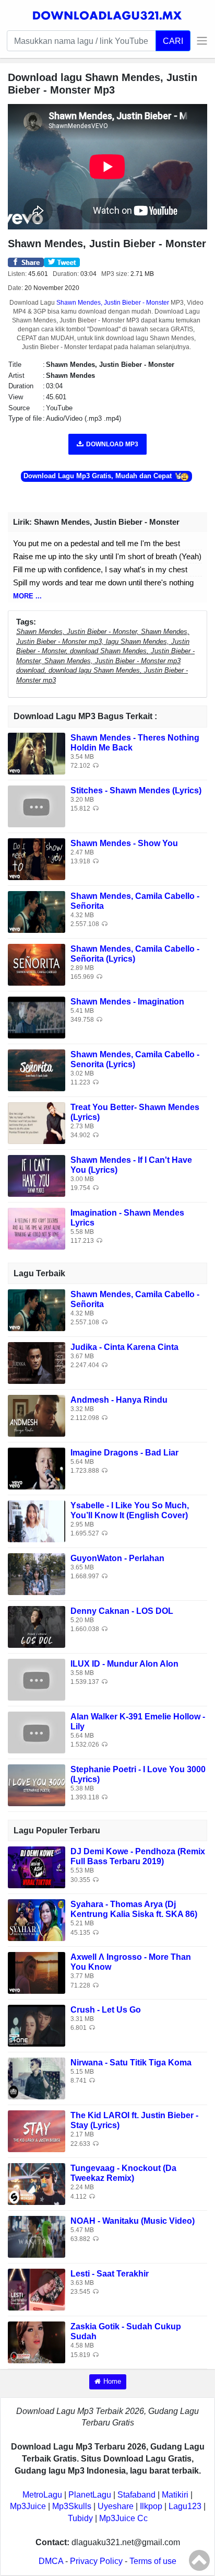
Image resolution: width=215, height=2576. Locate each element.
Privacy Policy (96, 2561)
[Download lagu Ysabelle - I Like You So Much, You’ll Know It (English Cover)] (37, 1521)
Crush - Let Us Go (106, 2010)
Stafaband (136, 2495)
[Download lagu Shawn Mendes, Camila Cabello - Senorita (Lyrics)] (37, 1070)
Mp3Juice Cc (123, 2518)
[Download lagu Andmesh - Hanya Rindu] (37, 1415)
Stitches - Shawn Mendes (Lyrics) (136, 790)
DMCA (51, 2561)
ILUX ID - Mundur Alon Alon (124, 1664)
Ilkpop (151, 2506)
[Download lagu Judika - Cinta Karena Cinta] (37, 1362)
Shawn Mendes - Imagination (127, 1002)
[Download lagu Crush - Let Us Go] (37, 2025)
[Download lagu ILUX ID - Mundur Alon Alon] (37, 1679)
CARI (173, 41)
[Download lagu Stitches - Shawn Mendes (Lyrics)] (37, 806)
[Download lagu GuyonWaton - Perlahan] (37, 1573)
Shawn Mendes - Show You (124, 843)
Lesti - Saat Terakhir (110, 2274)
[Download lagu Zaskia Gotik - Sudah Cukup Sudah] (37, 2342)
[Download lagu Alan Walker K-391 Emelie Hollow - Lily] (37, 1732)
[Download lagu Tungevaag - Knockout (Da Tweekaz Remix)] (37, 2183)
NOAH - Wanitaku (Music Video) (133, 2221)
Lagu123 (185, 2506)
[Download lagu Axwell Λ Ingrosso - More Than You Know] (37, 1972)
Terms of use (153, 2561)
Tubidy (80, 2518)
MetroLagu (42, 2495)
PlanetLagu (90, 2495)
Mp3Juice (28, 2506)
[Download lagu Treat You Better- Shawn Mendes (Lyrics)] (37, 1122)
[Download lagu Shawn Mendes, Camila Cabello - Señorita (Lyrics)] (37, 964)
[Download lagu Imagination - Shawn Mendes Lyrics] (37, 1228)
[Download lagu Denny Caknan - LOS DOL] (37, 1626)
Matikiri (175, 2495)
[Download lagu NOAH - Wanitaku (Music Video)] (37, 2236)
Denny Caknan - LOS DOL (122, 1611)
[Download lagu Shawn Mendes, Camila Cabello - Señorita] (37, 911)
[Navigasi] (199, 41)
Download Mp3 (112, 444)
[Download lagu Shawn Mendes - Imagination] (37, 1017)
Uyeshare (116, 2506)
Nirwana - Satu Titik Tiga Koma (131, 2063)
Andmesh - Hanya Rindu (119, 1400)
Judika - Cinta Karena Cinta (124, 1347)
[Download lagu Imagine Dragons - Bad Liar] (37, 1468)
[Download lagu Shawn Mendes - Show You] (37, 858)
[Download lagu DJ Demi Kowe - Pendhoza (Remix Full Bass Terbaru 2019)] (37, 1867)
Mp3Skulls (72, 2506)
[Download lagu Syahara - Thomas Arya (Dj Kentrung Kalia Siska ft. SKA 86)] (37, 1919)
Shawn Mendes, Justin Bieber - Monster (113, 303)
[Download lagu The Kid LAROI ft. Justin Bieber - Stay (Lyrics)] (37, 2130)
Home (112, 2381)
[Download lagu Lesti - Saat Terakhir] (37, 2289)
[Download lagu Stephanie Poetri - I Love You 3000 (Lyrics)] (37, 1784)
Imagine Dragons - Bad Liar (124, 1453)
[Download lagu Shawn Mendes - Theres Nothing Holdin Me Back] (37, 753)
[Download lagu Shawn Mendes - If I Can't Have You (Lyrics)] (37, 1175)
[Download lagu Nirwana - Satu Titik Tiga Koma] (37, 2078)
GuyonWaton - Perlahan (117, 1558)
